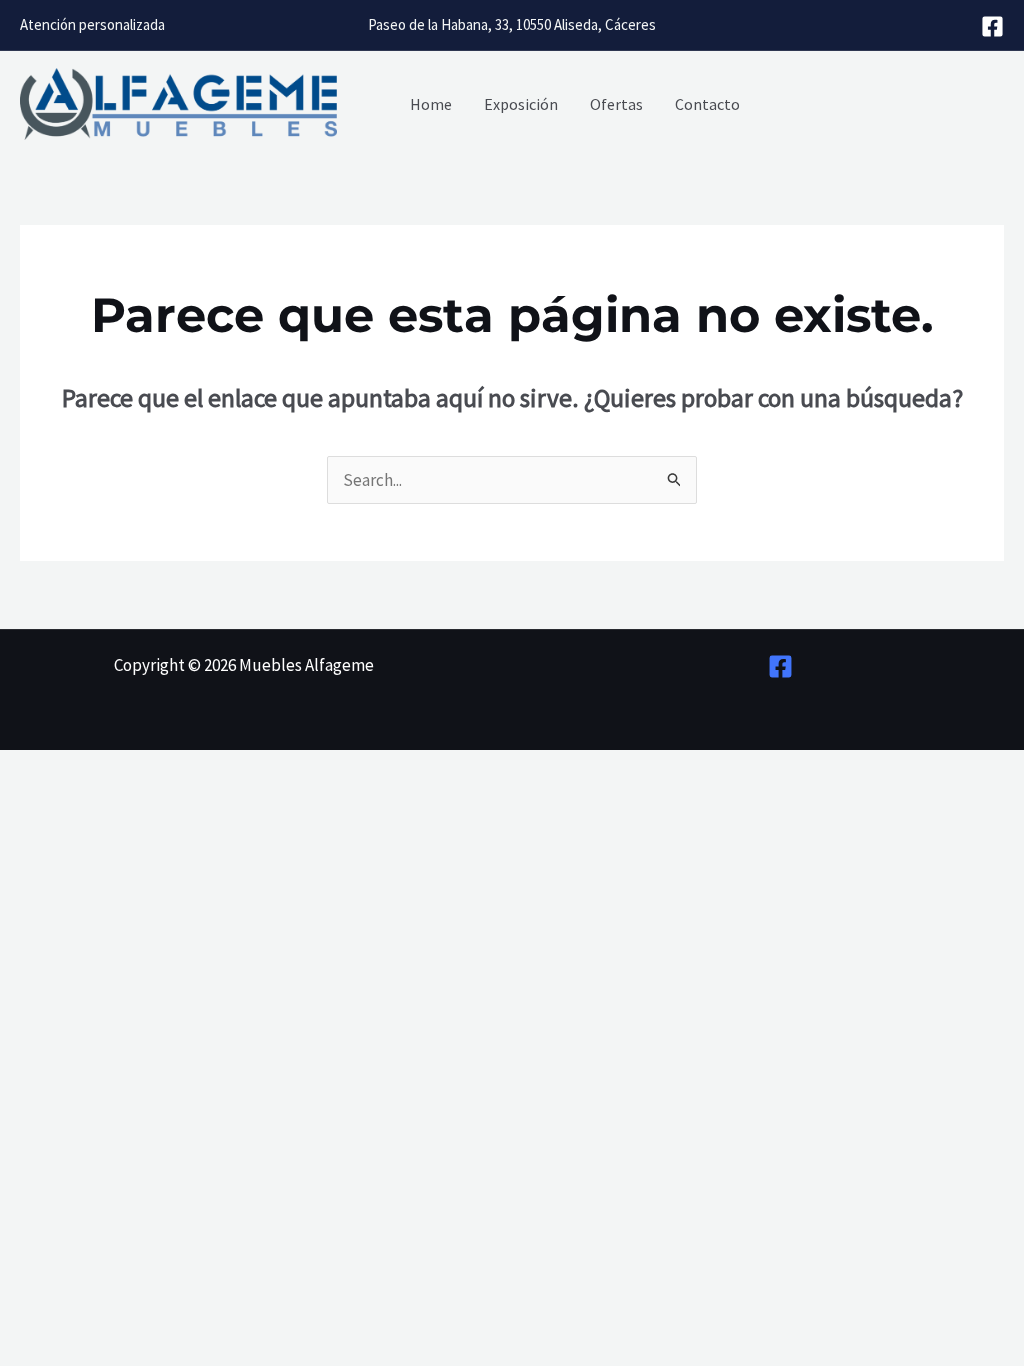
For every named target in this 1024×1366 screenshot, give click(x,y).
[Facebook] (992, 26)
